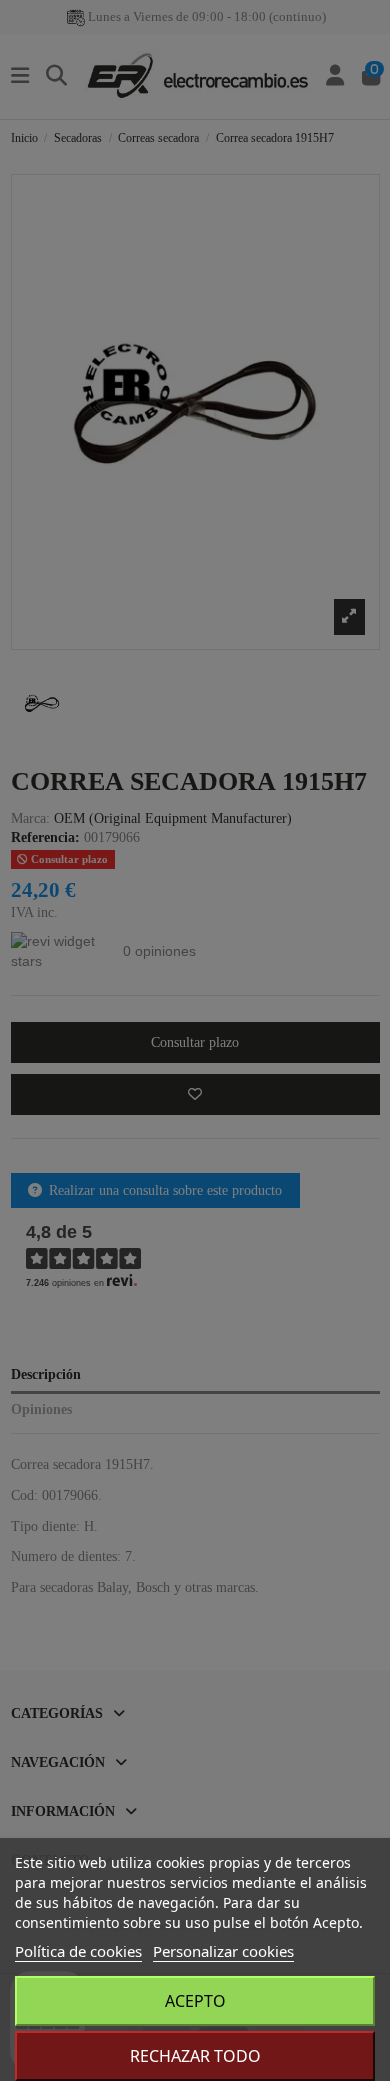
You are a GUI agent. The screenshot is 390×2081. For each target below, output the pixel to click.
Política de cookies (78, 1951)
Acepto (195, 2001)
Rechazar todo (195, 2056)
